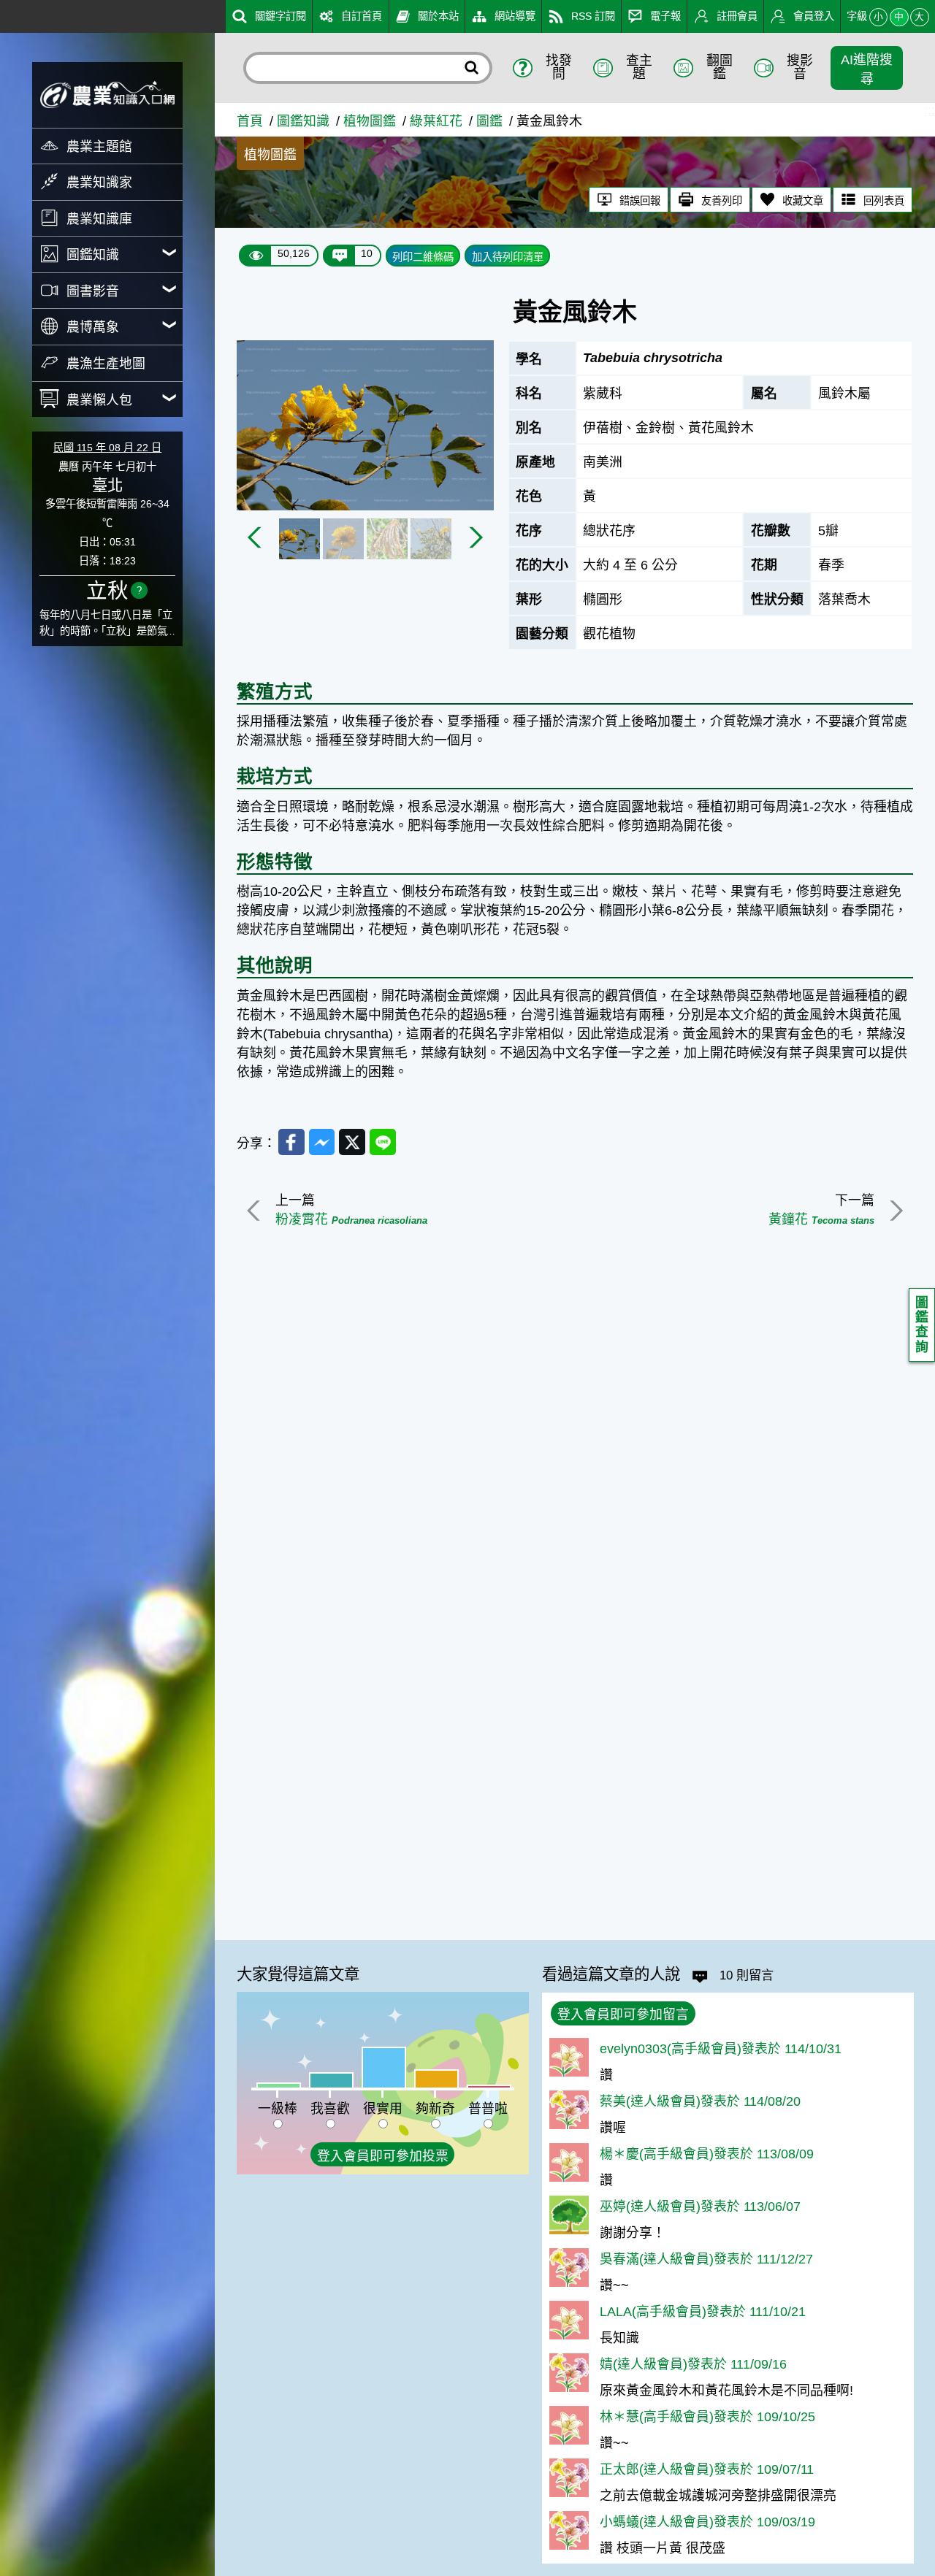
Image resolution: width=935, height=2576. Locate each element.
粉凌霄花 (351, 1219)
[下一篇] (894, 1211)
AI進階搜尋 (867, 69)
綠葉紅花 (436, 121)
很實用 (383, 2109)
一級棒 (278, 2109)
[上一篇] (256, 1211)
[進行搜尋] (472, 68)
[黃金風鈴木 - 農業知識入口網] (107, 95)
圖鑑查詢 (922, 1325)
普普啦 (488, 2109)
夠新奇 (435, 2109)
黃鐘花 (821, 1219)
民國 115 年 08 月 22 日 (107, 448)
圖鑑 (489, 121)
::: (5, 14)
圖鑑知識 (303, 121)
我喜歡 (330, 2109)
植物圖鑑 (370, 121)
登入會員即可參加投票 (383, 2156)
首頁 (250, 121)
